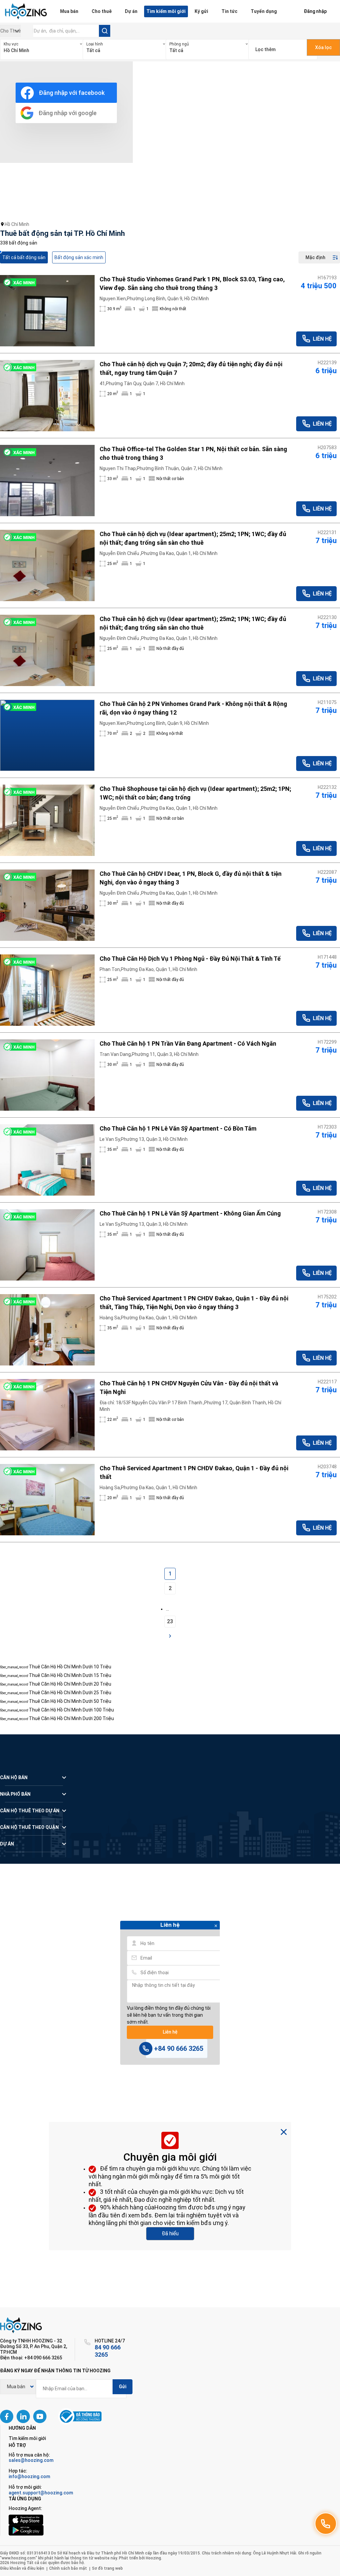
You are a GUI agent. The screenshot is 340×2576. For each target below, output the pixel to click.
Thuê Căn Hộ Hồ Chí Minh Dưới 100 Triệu (71, 1710)
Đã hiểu (170, 2233)
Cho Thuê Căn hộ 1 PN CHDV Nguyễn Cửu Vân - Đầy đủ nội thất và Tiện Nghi (189, 1388)
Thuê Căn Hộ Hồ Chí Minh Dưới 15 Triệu (70, 1675)
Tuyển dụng (264, 11)
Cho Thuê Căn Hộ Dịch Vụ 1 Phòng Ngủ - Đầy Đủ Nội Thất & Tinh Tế (190, 959)
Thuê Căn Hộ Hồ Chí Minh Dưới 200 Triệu (71, 1718)
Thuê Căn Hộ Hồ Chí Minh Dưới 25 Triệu (70, 1693)
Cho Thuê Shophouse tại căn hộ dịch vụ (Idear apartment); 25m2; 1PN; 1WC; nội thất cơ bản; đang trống (195, 793)
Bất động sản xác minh (79, 257)
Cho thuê (102, 11)
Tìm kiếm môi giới (166, 11)
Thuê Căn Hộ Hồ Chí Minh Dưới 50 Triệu (70, 1701)
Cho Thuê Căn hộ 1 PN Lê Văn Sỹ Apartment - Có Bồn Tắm (178, 1128)
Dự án (131, 11)
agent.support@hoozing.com (41, 2493)
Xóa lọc (323, 47)
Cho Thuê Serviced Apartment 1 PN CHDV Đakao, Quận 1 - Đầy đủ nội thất (194, 1472)
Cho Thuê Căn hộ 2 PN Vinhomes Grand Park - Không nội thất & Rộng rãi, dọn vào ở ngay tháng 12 (193, 708)
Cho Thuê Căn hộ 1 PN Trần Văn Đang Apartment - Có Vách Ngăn (188, 1044)
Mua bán (69, 11)
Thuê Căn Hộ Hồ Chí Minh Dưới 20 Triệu (70, 1684)
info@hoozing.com (29, 2476)
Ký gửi (201, 11)
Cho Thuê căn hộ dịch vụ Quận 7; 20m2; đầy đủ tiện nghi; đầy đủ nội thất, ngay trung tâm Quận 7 (191, 368)
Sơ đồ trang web (107, 2568)
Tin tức (229, 11)
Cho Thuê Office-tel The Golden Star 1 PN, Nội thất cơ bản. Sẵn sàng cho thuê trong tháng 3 (193, 453)
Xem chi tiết (47, 311)
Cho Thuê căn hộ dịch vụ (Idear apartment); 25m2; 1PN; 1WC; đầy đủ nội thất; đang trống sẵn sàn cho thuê (193, 538)
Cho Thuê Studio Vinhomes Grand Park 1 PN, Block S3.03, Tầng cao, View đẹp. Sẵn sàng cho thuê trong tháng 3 (192, 283)
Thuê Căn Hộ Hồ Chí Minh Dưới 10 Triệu (70, 1667)
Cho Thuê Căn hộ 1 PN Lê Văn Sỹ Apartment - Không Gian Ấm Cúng (190, 1213)
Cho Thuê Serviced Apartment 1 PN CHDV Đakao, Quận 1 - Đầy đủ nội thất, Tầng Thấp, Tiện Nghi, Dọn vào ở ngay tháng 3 (194, 1303)
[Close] (216, 1926)
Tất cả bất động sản (24, 257)
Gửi (123, 2387)
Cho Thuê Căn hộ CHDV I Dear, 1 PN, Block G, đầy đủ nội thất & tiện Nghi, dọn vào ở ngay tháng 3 (191, 878)
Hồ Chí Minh (17, 224)
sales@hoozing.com (31, 2460)
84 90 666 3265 (108, 2351)
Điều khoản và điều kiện (22, 2568)
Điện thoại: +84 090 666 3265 (31, 2358)
